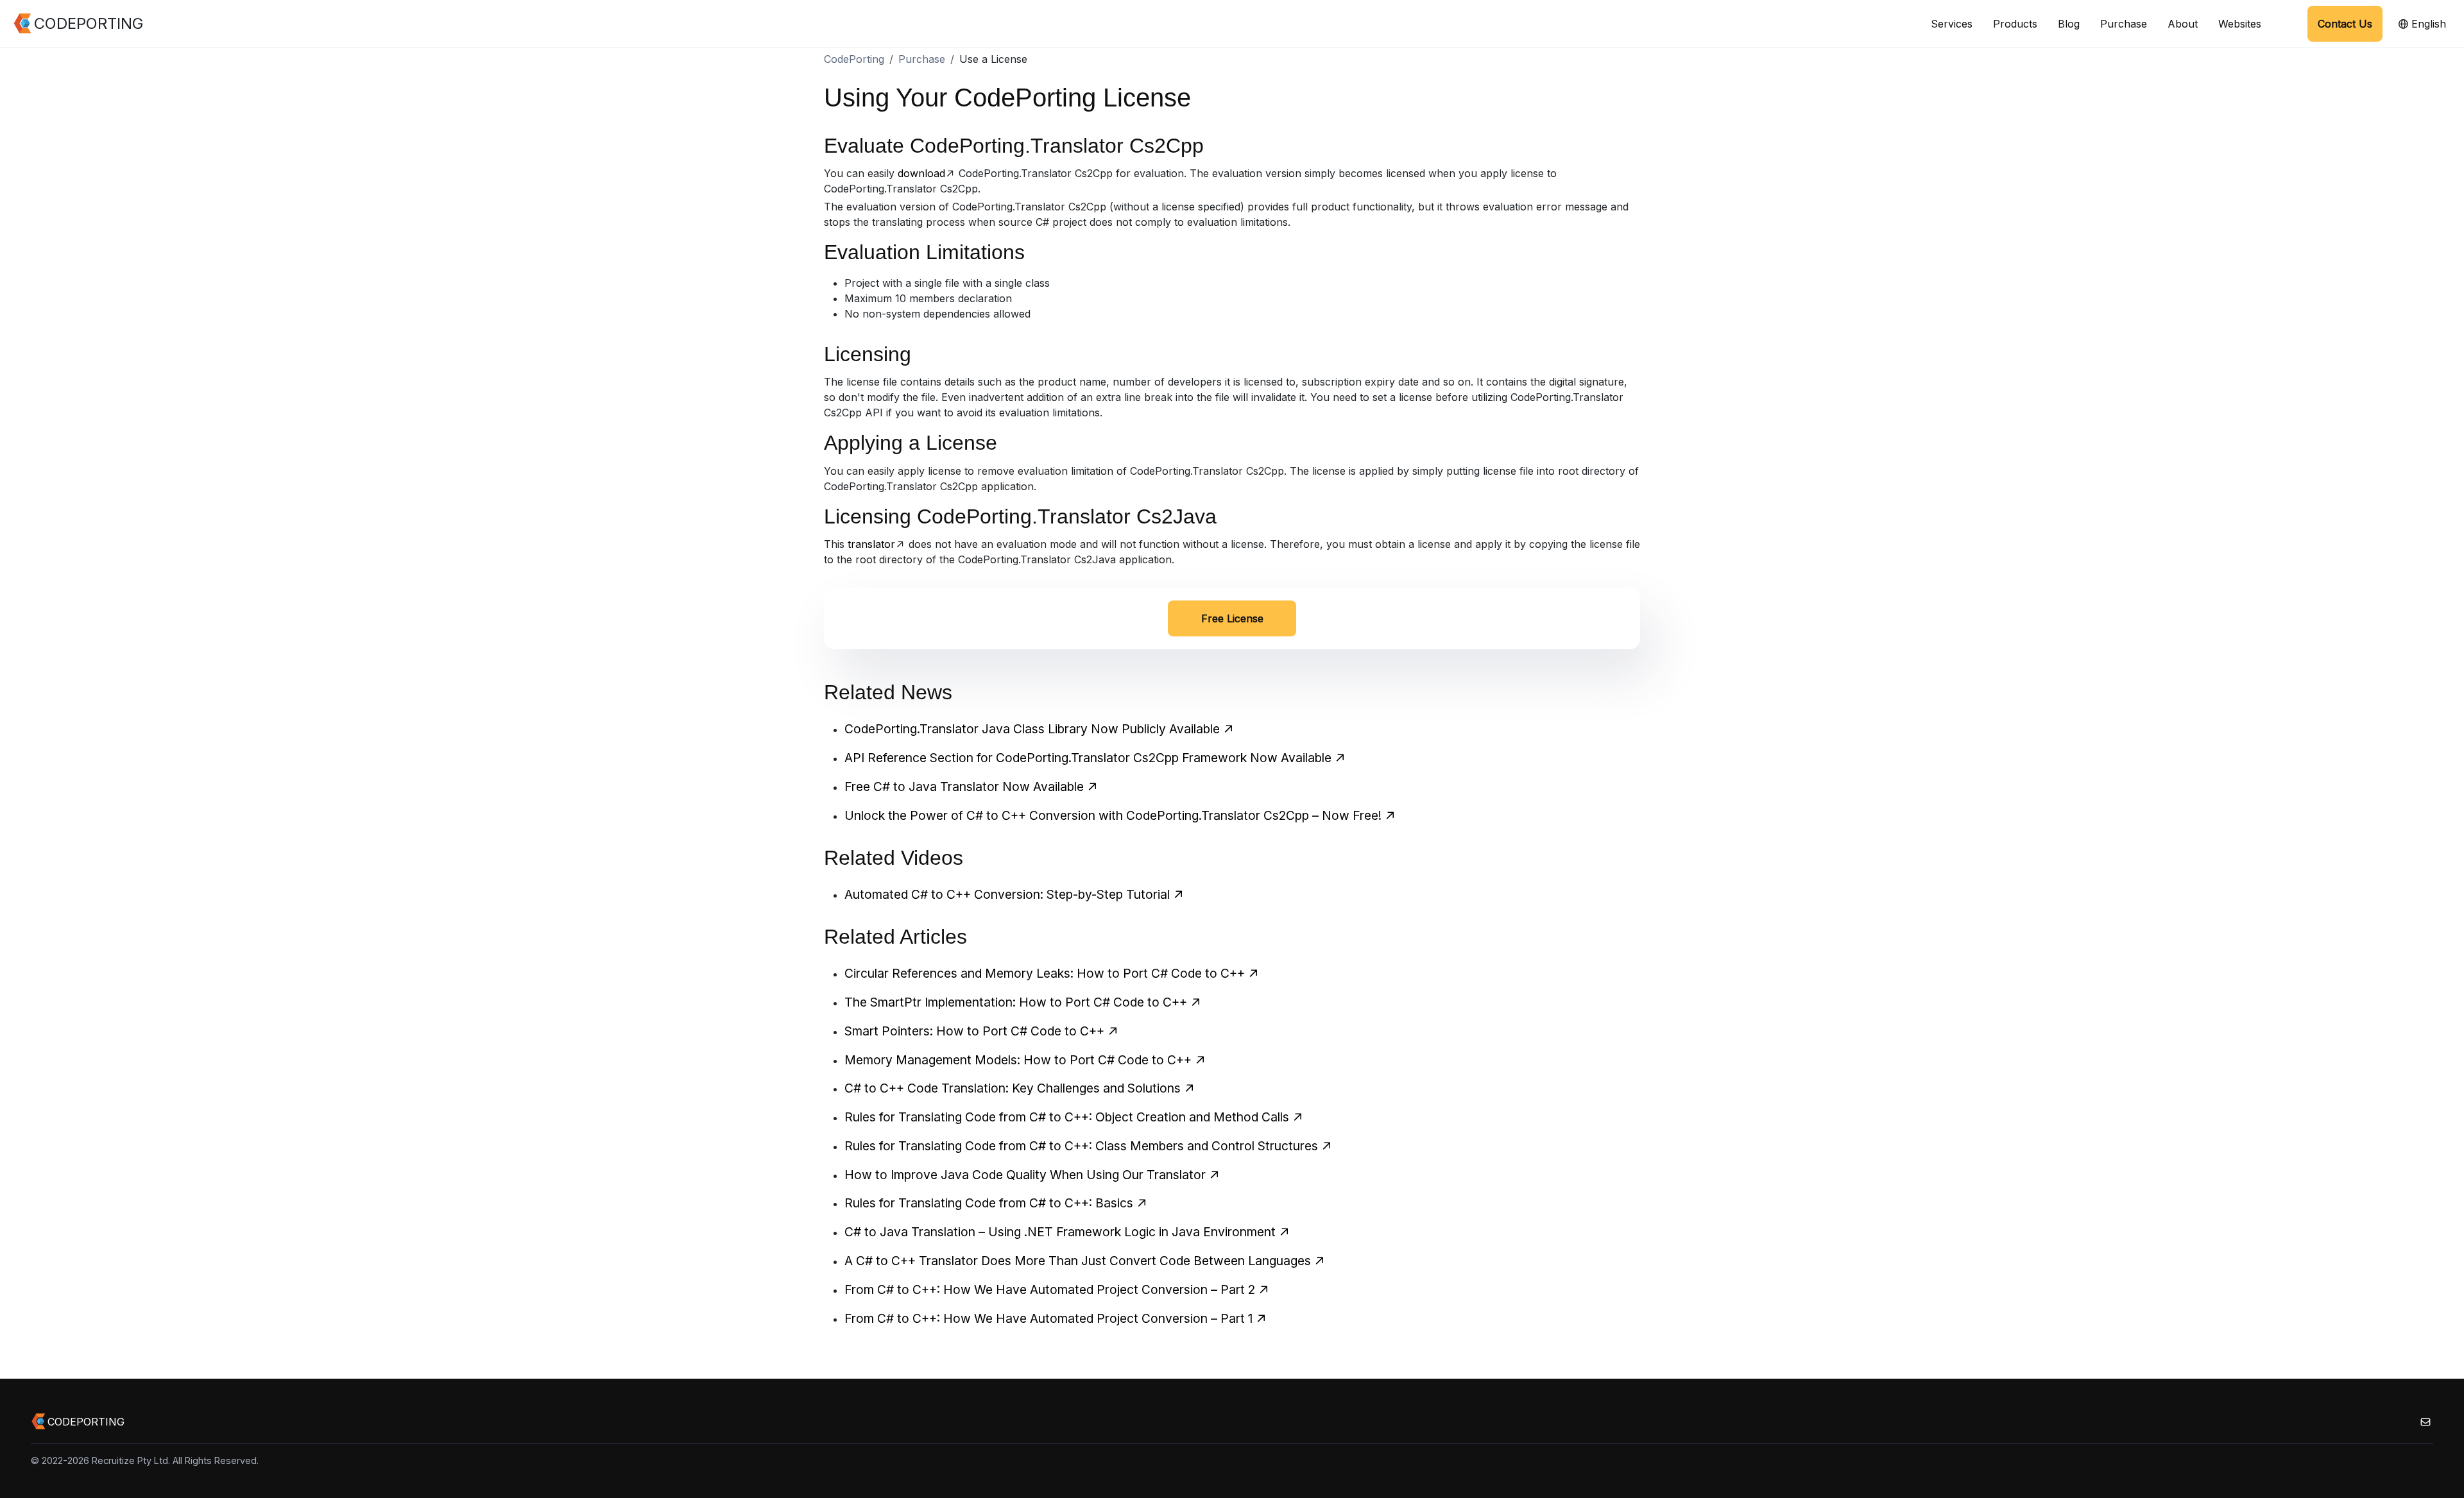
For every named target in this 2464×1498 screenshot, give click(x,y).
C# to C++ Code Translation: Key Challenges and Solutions (1013, 1088)
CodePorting (854, 59)
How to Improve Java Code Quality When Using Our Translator (1025, 1175)
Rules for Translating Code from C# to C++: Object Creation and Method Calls (1067, 1117)
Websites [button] (2240, 24)
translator (871, 544)
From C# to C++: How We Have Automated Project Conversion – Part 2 (1050, 1289)
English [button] (2427, 24)
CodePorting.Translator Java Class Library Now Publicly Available (1032, 729)
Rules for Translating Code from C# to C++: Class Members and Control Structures (1081, 1146)
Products (2015, 24)
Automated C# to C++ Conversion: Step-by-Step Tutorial (1007, 894)
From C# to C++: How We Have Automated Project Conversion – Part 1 (1048, 1318)
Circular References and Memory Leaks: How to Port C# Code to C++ (1045, 973)
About (2183, 24)
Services (1952, 24)
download (921, 173)
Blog (2069, 24)
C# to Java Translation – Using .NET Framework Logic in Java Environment (1060, 1232)
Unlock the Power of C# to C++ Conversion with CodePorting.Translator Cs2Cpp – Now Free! (1113, 815)
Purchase (2124, 24)
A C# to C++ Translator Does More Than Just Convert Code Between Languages (1078, 1261)
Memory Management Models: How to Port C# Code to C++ (1018, 1060)
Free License (1232, 618)
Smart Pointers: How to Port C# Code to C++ (974, 1031)
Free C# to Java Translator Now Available (964, 787)
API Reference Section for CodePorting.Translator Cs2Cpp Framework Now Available (1088, 758)
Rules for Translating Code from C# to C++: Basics (989, 1203)
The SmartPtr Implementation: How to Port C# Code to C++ (1016, 1002)
